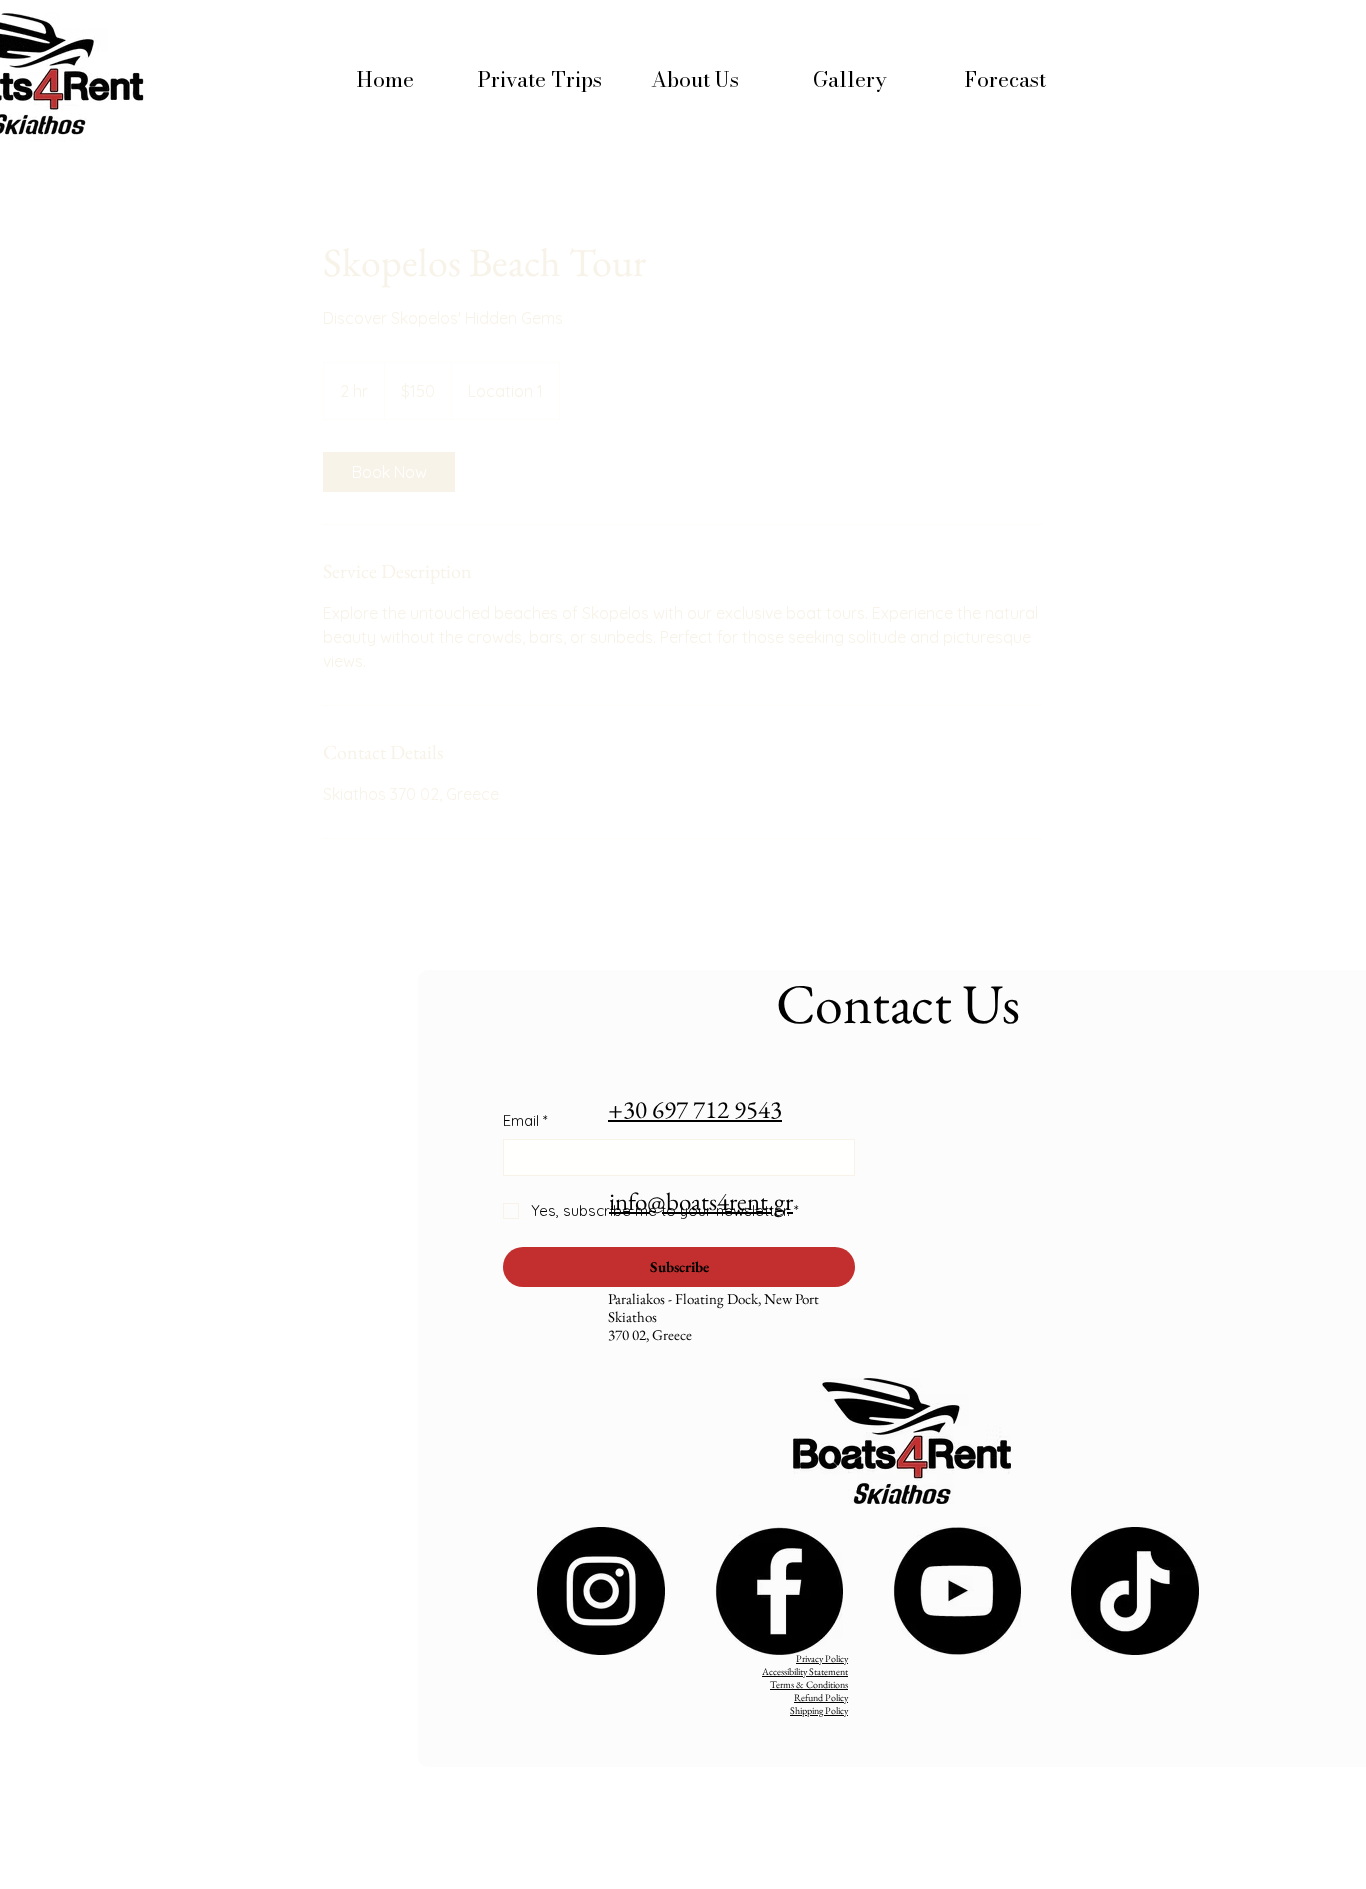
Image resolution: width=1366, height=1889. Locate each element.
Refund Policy (821, 1697)
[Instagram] (601, 1591)
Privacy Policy (822, 1658)
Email (525, 1120)
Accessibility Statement (805, 1671)
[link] (389, 472)
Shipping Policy (819, 1710)
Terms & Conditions (809, 1684)
